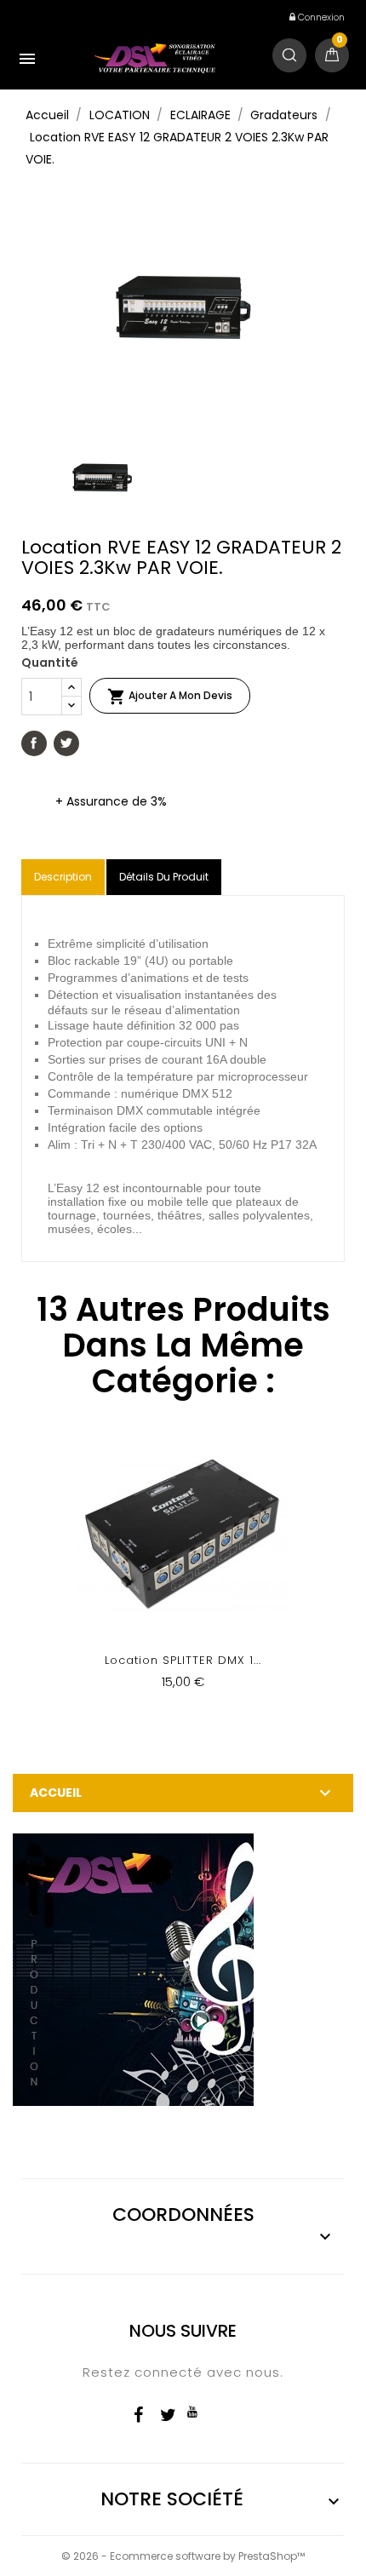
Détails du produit (164, 877)
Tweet (66, 743)
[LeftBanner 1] (133, 1969)
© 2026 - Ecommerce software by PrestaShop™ (183, 2556)
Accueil (56, 1793)
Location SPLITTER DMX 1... (183, 1660)
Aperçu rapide (183, 1569)
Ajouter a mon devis (170, 697)
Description (63, 877)
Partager (34, 743)
